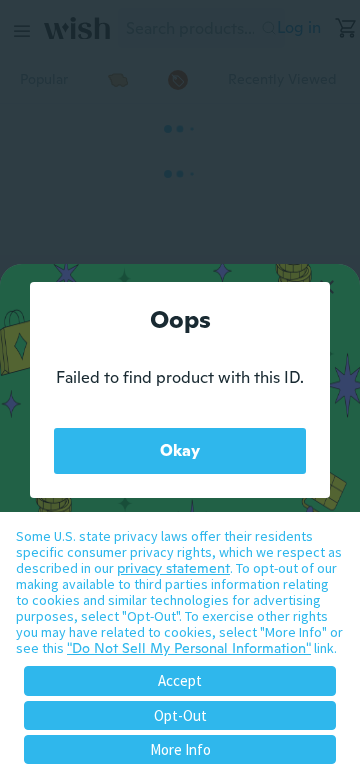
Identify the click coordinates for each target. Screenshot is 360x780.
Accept (180, 680)
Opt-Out (180, 715)
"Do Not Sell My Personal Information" (189, 648)
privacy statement (173, 568)
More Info (180, 749)
